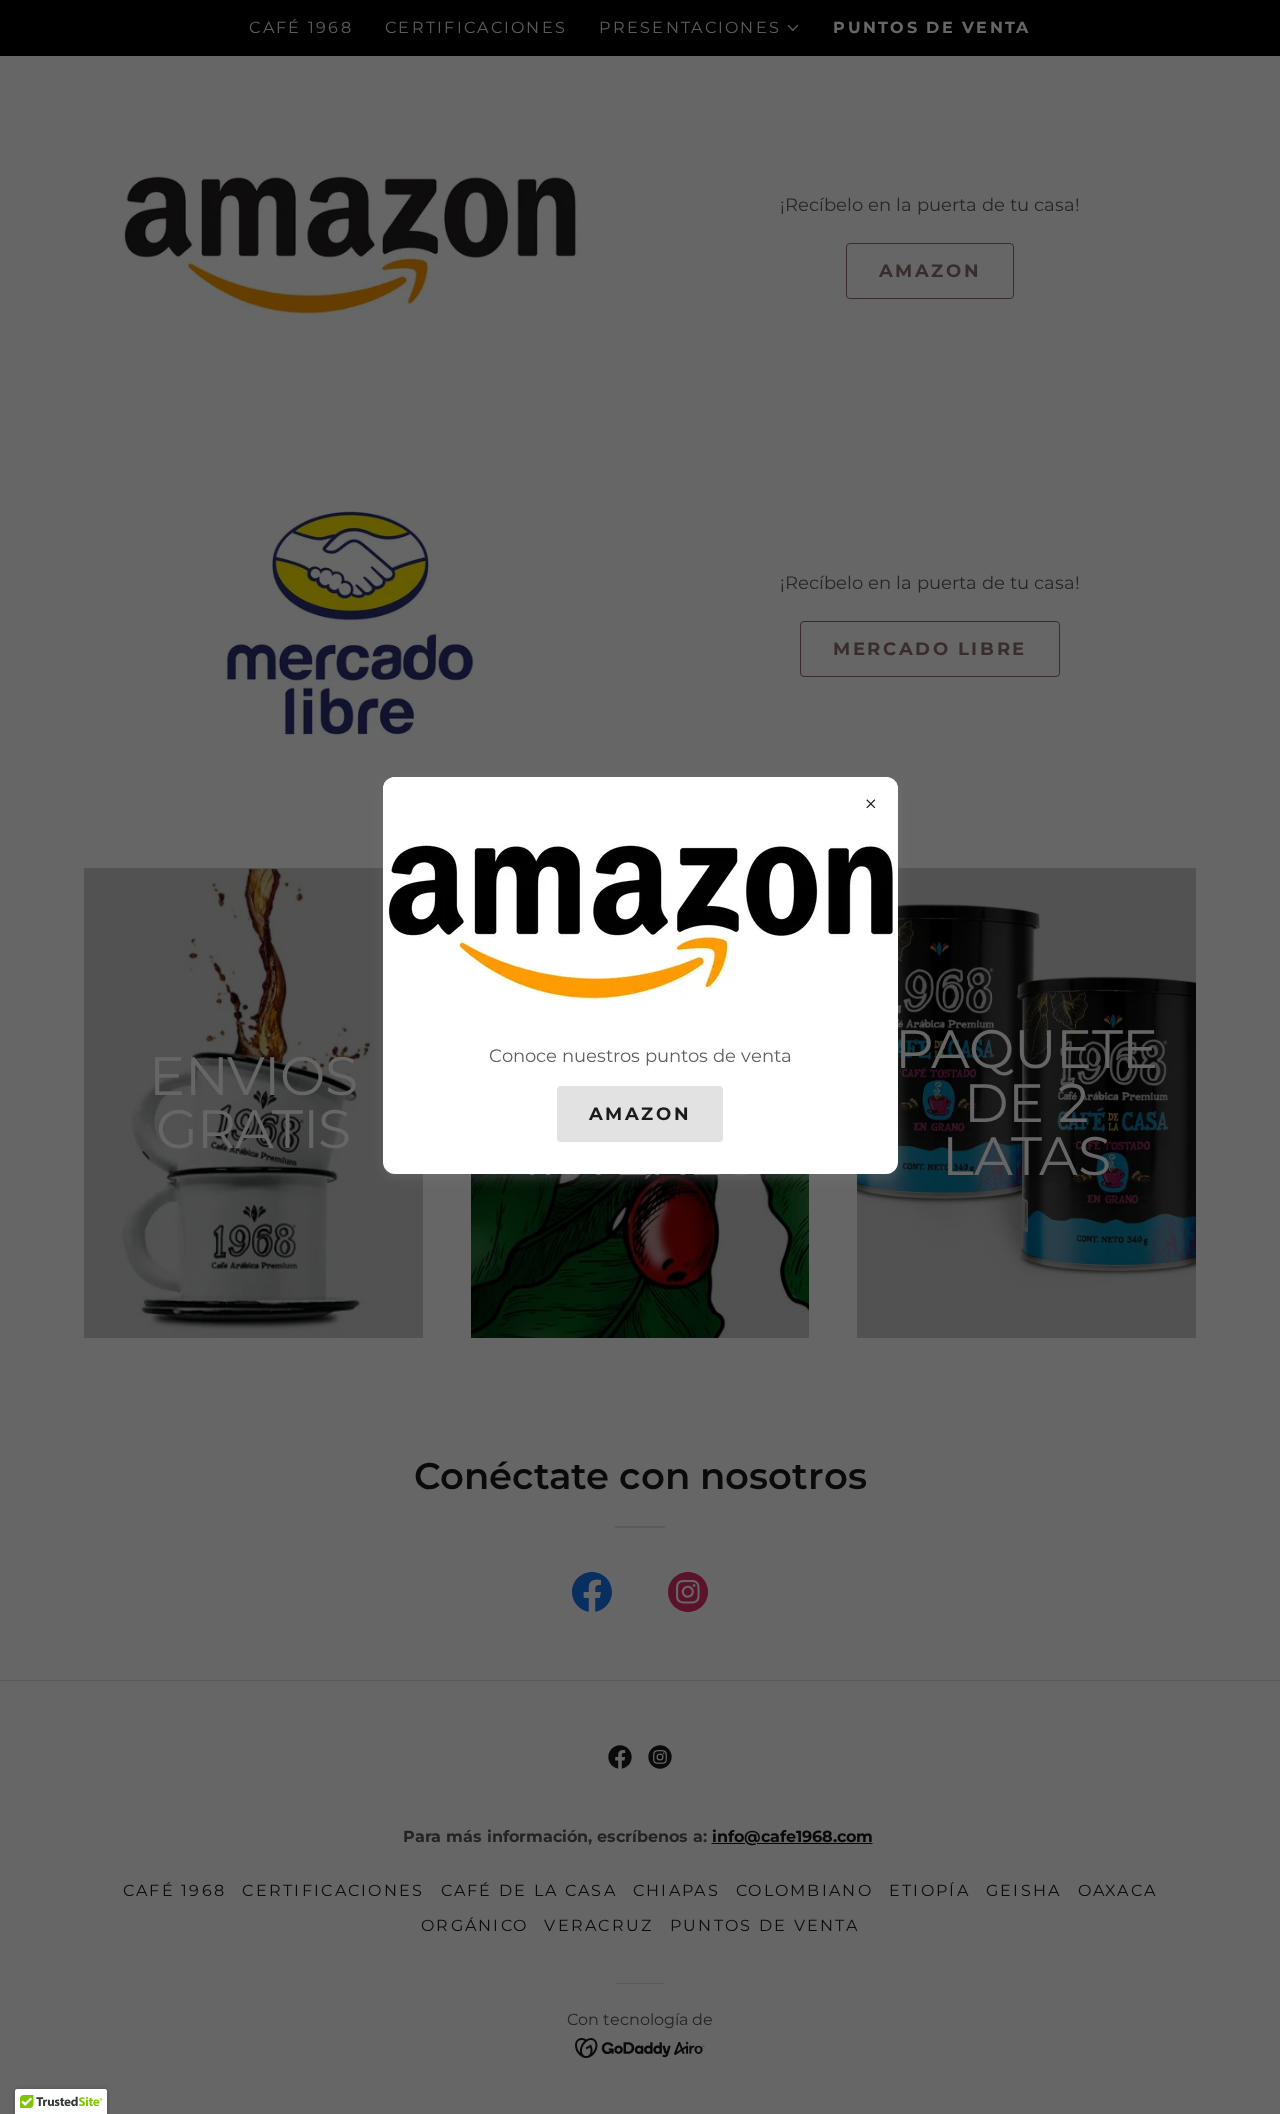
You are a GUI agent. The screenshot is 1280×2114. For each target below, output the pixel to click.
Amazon (640, 1114)
